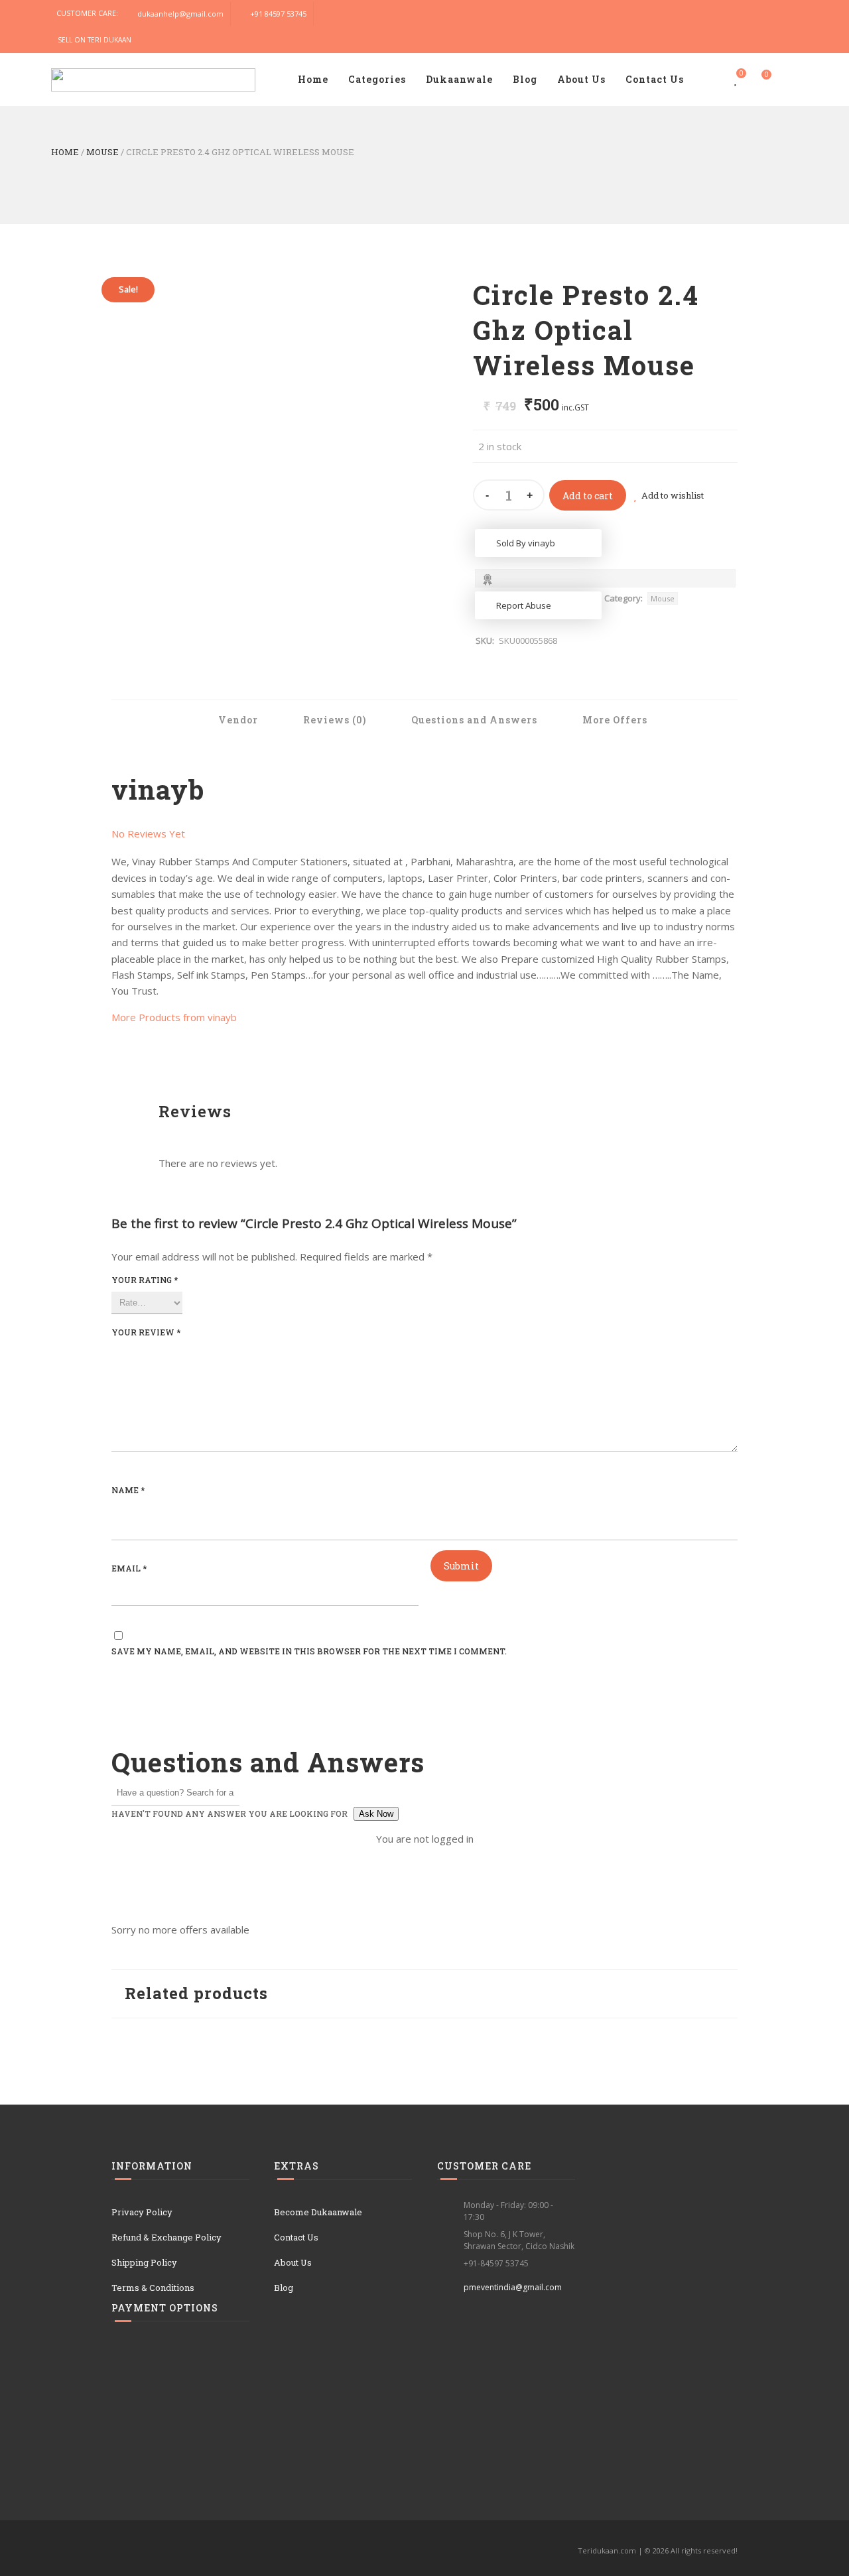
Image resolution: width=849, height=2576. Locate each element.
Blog (525, 79)
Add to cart (588, 496)
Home (313, 79)
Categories (377, 79)
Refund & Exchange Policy (166, 2237)
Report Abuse (524, 605)
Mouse (102, 152)
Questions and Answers (473, 720)
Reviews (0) (333, 720)
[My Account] (710, 80)
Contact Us (655, 79)
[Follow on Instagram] (785, 14)
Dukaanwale (459, 79)
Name (128, 1490)
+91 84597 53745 (278, 14)
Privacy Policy (142, 2212)
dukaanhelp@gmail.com (180, 14)
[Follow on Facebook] (758, 14)
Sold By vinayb (526, 543)
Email (129, 1568)
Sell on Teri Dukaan (95, 40)
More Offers (614, 720)
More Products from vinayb (174, 1017)
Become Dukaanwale (318, 2212)
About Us (581, 79)
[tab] (230, 720)
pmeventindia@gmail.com (513, 2287)
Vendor (237, 720)
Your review (146, 1332)
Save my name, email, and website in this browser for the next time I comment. (309, 1651)
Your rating (145, 1280)
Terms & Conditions (153, 2288)
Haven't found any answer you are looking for (229, 1813)
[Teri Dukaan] (153, 77)
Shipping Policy (144, 2262)
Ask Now (376, 1814)
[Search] (785, 80)
